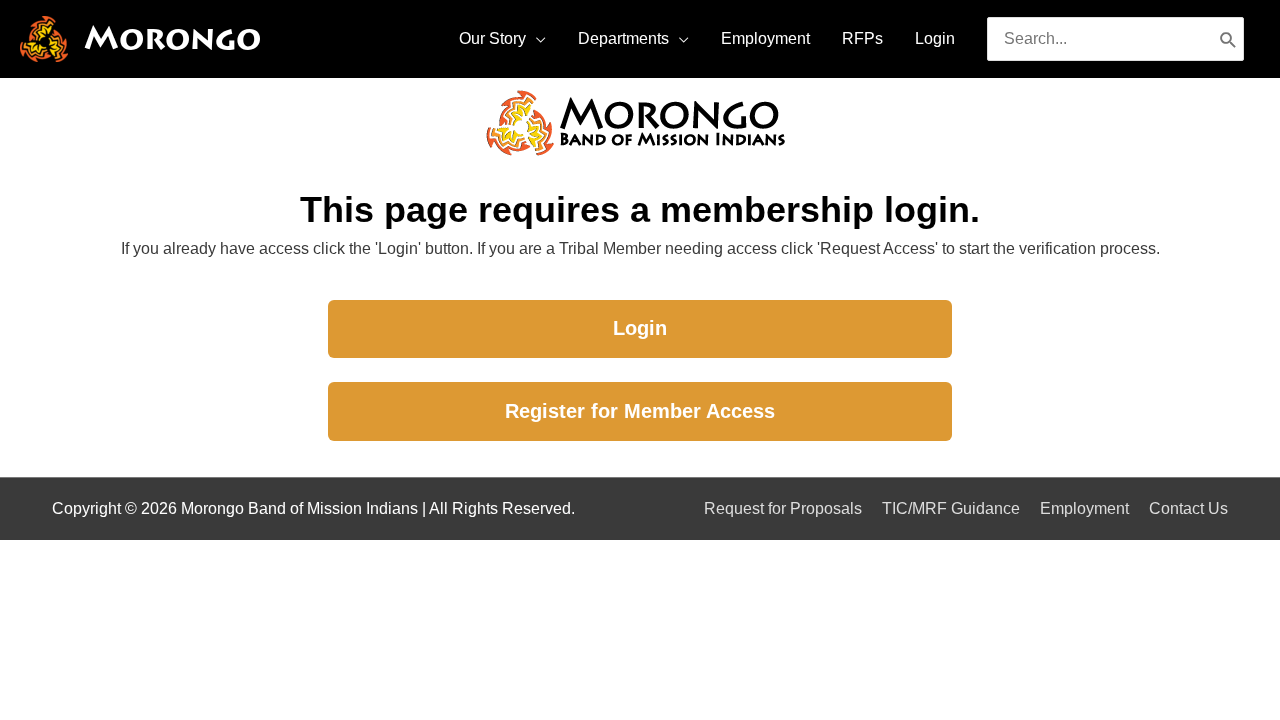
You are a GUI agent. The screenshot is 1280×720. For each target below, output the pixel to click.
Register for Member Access (640, 411)
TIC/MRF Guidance (951, 508)
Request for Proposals (783, 508)
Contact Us (1188, 508)
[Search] (1228, 39)
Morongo (172, 38)
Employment (1084, 508)
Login (640, 328)
